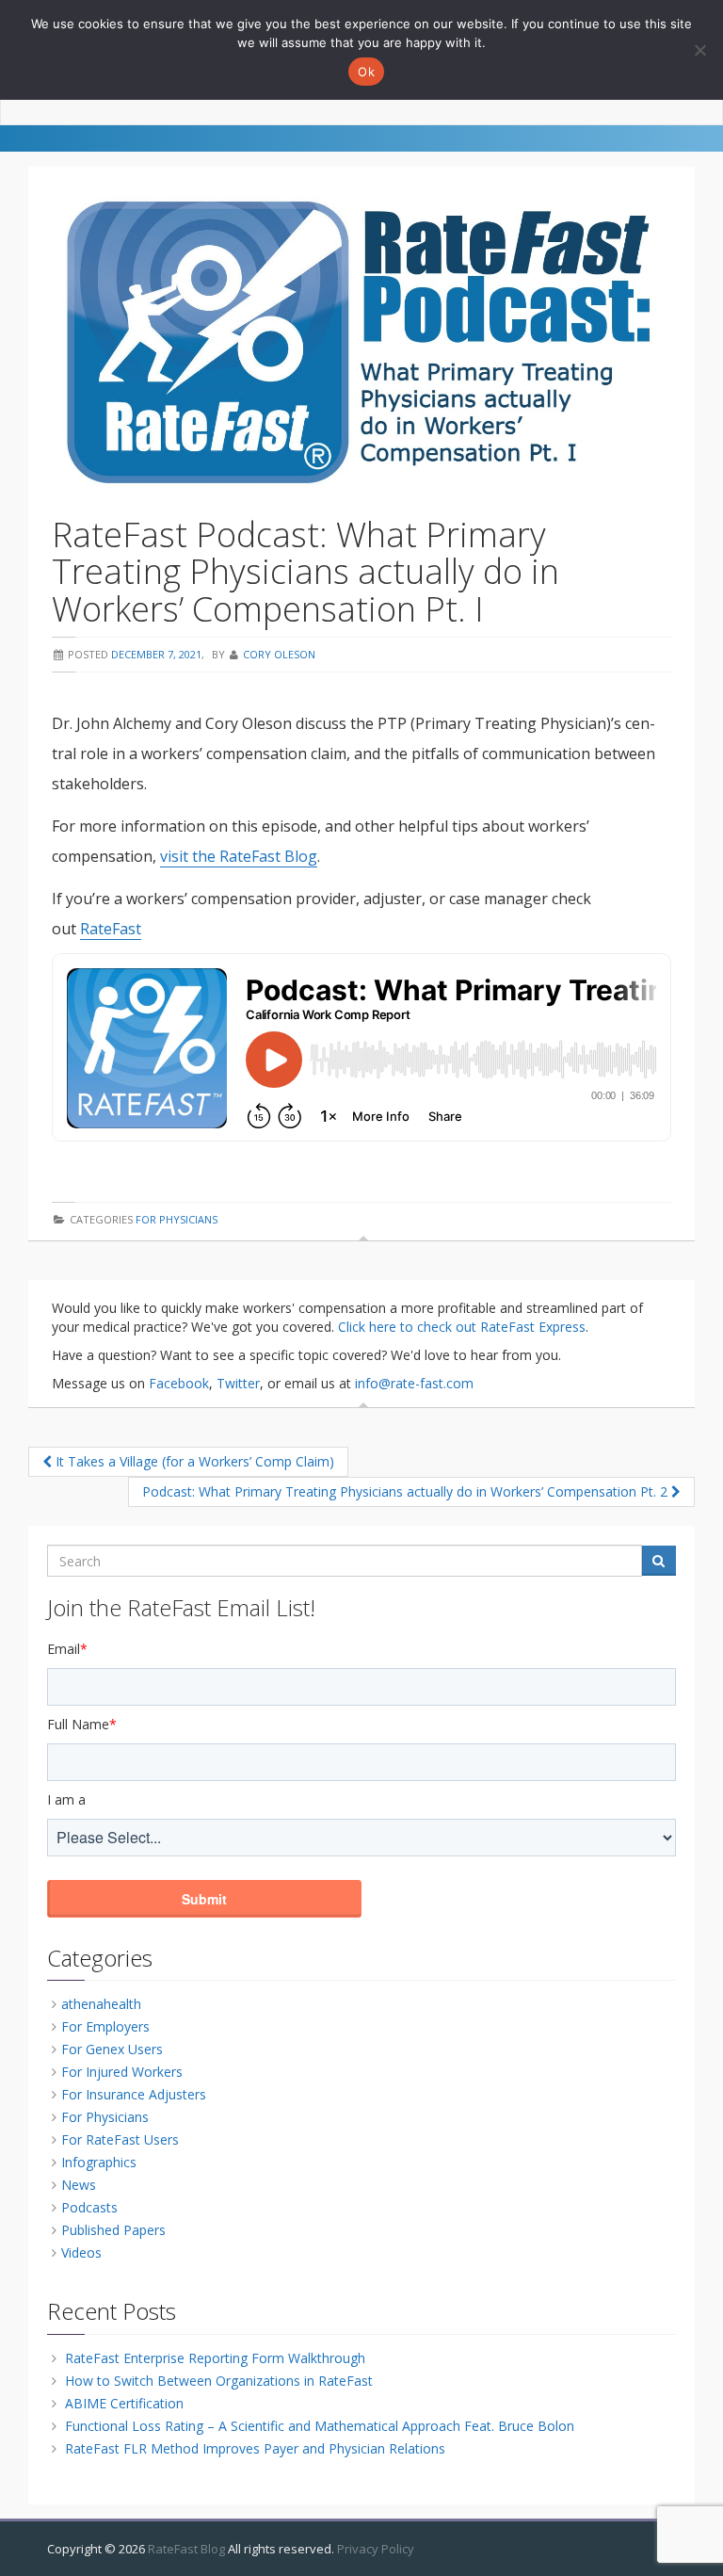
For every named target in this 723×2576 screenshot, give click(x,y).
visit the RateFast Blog (239, 856)
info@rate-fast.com (414, 1383)
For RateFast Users (120, 2139)
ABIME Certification (124, 2403)
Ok (366, 72)
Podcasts (89, 2207)
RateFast (111, 929)
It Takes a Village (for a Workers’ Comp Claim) (193, 1461)
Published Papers (113, 2230)
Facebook (179, 1383)
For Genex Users (112, 2049)
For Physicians (177, 1219)
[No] (699, 50)
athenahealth (101, 2004)
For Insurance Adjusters (134, 2094)
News (79, 2185)
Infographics (99, 2162)
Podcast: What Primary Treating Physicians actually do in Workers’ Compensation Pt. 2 (407, 1491)
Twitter (238, 1383)
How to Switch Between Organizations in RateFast (219, 2381)
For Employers (105, 2026)
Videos (81, 2252)
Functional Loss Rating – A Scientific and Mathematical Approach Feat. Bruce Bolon (320, 2426)
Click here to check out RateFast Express (462, 1327)
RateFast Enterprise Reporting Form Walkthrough (215, 2358)
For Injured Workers (122, 2072)
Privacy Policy (376, 2549)
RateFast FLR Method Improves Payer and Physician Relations (255, 2448)
